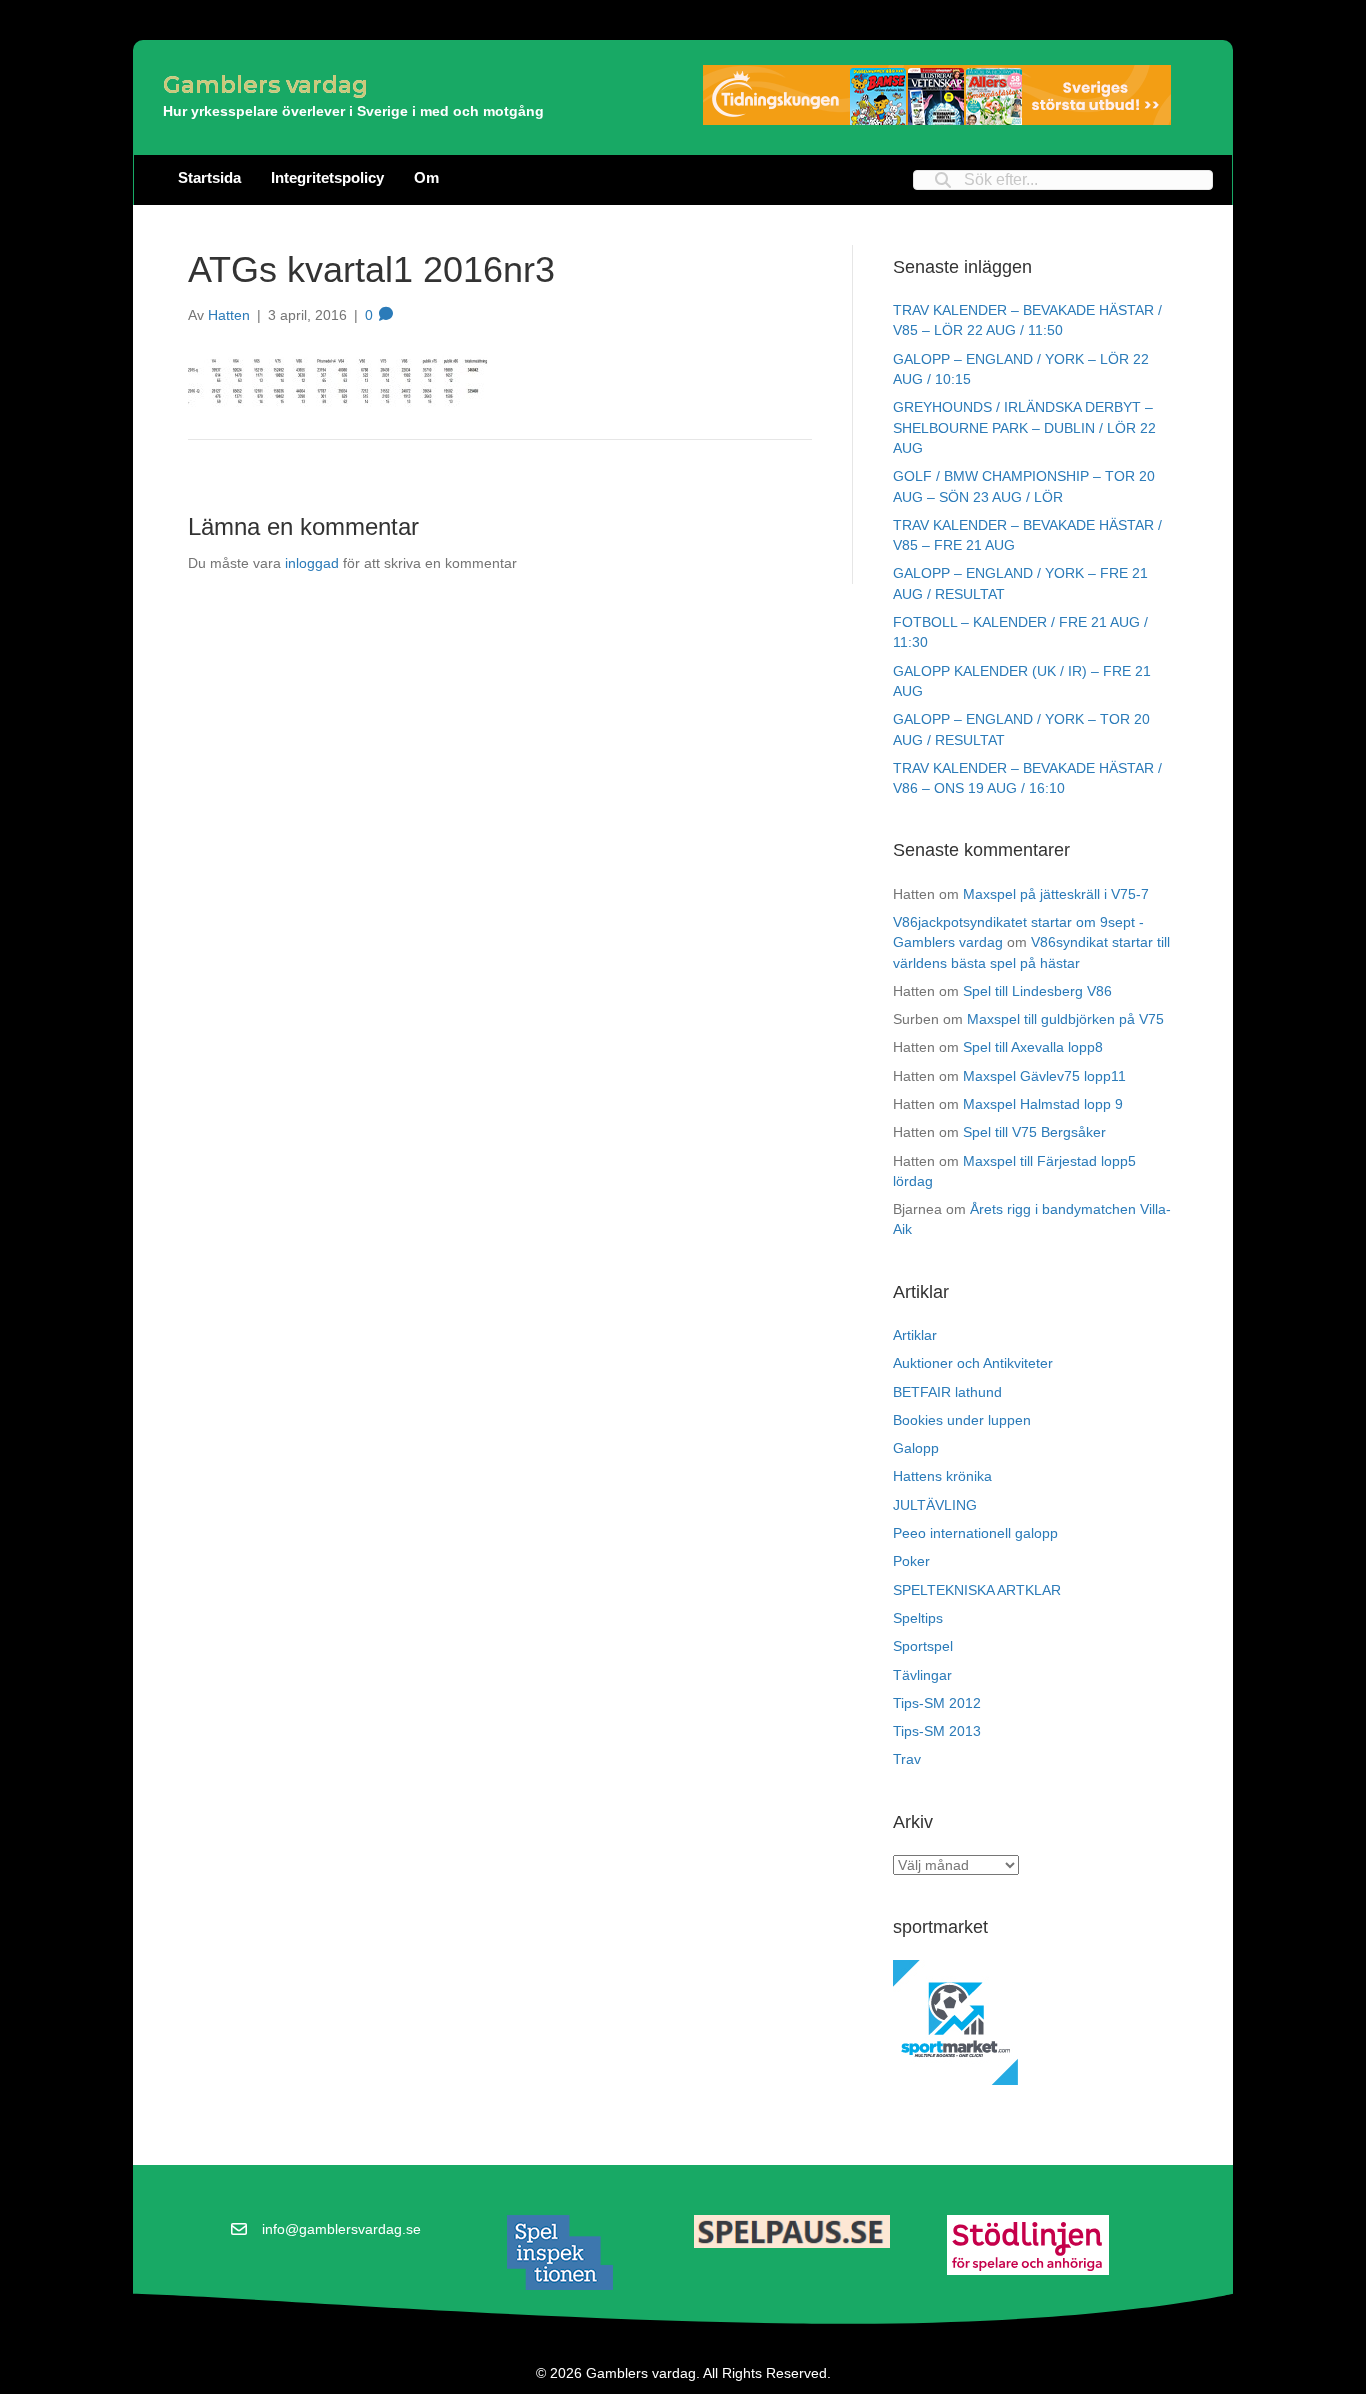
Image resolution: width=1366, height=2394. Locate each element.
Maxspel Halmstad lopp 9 (1043, 1104)
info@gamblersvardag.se (341, 2229)
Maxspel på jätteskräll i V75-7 (1056, 894)
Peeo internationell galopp (975, 1533)
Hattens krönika (942, 1476)
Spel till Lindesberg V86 (1037, 991)
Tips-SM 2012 (937, 1703)
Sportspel (923, 1646)
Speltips (918, 1618)
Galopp (916, 1448)
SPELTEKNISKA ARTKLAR (977, 1590)
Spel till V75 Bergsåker (1034, 1132)
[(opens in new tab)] (560, 2252)
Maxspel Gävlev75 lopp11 (1044, 1076)
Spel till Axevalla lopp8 (1033, 1047)
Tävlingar (922, 1675)
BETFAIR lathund (947, 1392)
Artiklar (915, 1335)
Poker (911, 1561)
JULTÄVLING (935, 1505)
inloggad (312, 563)
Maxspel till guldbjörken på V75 (1065, 1019)
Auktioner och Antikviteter (973, 1363)
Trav (907, 1759)
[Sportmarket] (955, 2022)
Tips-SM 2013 (937, 1731)
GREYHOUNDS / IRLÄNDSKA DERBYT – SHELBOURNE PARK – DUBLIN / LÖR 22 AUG (1024, 427)
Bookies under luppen (962, 1420)
